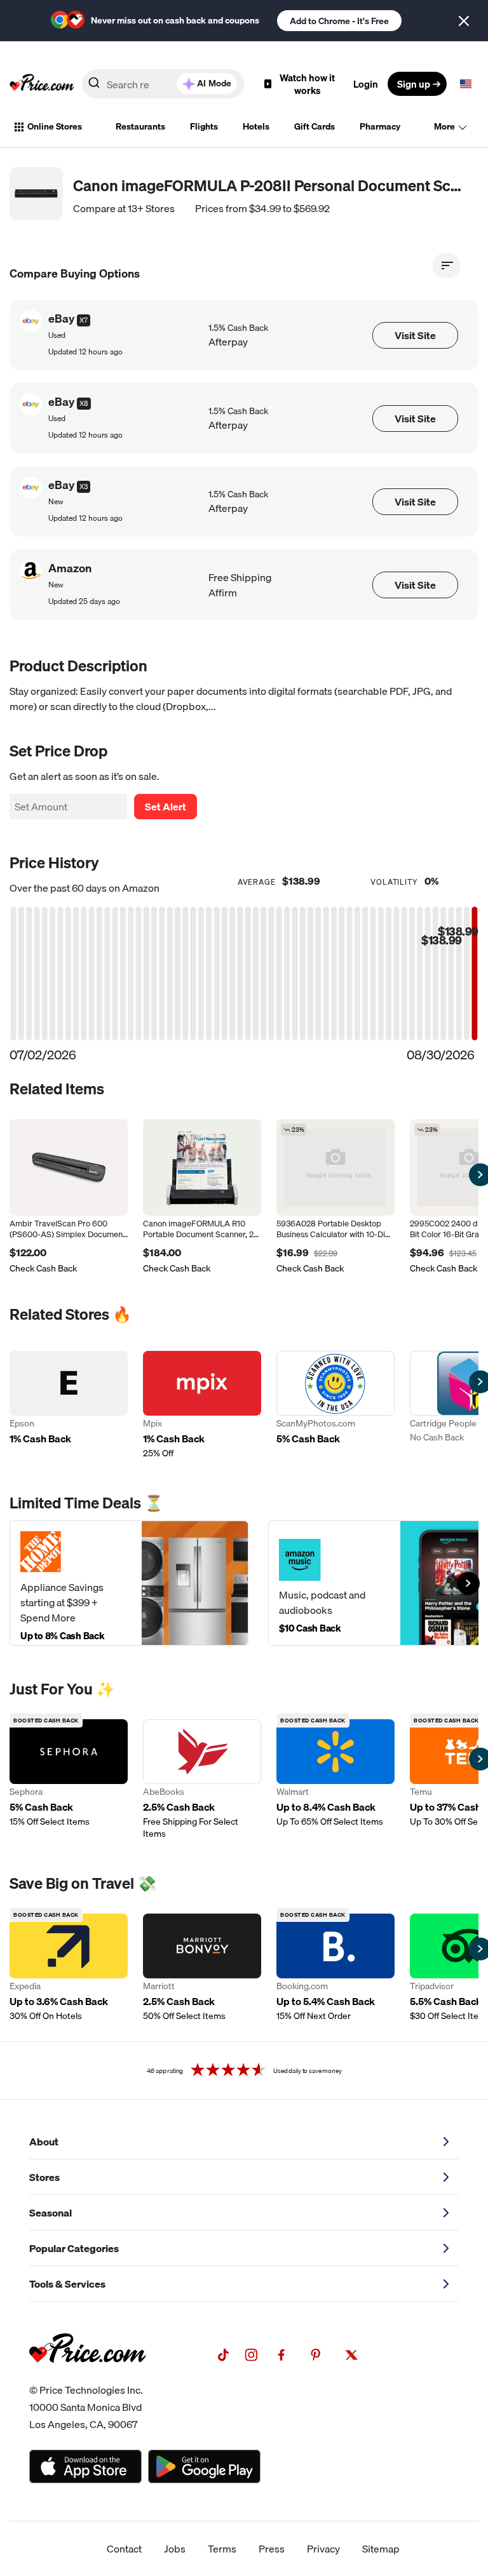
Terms (222, 2549)
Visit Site (415, 335)
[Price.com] (87, 2377)
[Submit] (94, 86)
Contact (124, 2549)
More (444, 126)
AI (214, 83)
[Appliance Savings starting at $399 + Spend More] (129, 1583)
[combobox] (163, 84)
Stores (44, 2177)
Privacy (323, 2549)
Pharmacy (380, 126)
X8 (84, 403)
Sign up (414, 84)
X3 (84, 486)
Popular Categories (74, 2248)
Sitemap (381, 2549)
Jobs (175, 2549)
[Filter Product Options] (447, 265)
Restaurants (140, 126)
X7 (84, 320)
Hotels (256, 126)
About (44, 2142)
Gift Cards (315, 126)
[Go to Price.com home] (42, 84)
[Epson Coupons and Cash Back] (69, 1405)
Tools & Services (67, 2284)
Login (366, 84)
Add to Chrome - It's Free (339, 21)
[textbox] (466, 84)
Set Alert (166, 807)
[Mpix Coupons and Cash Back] (202, 1405)
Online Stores (55, 126)
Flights (204, 126)
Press (272, 2549)
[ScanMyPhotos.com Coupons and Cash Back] (335, 1405)
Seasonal (51, 2213)
